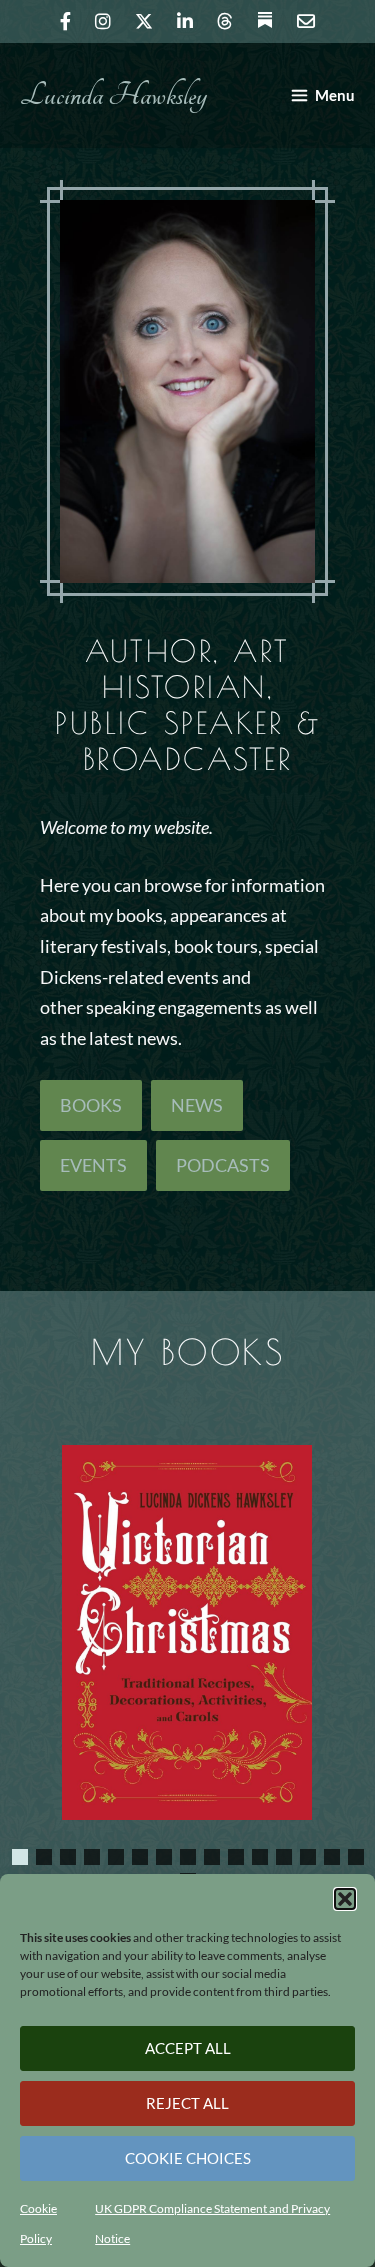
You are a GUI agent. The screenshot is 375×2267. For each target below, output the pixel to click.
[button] (345, 1899)
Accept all (188, 2048)
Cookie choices (188, 2158)
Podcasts (223, 1165)
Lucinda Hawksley (113, 95)
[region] (187, 1648)
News (197, 1105)
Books (91, 1105)
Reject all (187, 2103)
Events (93, 1165)
